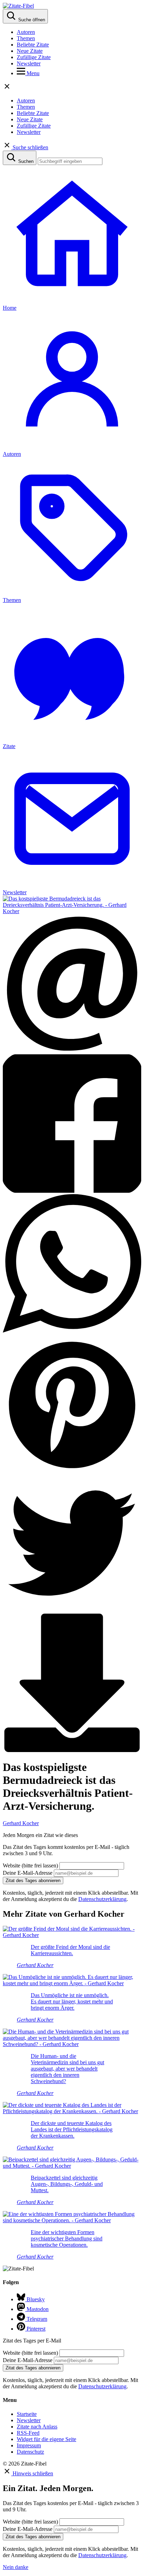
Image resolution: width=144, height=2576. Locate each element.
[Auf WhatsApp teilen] (72, 1331)
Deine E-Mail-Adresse (28, 1873)
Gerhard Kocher (21, 1823)
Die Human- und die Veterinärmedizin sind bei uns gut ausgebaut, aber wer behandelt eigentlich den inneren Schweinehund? (67, 2069)
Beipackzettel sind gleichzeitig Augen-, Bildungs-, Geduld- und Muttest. (67, 2184)
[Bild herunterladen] (72, 1750)
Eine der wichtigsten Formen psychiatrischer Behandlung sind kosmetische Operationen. (67, 2238)
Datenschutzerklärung (102, 1899)
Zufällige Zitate (34, 57)
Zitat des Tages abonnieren (33, 1881)
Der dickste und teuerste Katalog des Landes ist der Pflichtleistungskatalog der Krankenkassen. (72, 2129)
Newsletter (29, 63)
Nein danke (16, 2567)
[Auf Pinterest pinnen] (72, 1470)
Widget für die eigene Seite (46, 2439)
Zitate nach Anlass (37, 2427)
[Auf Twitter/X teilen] (72, 1610)
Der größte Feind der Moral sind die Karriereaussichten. (70, 1950)
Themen (26, 38)
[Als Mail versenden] (72, 1051)
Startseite (27, 2414)
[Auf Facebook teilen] (72, 1191)
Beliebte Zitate (33, 45)
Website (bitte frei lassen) (31, 1865)
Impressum (29, 2445)
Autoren (26, 32)
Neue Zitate (30, 51)
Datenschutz (30, 2452)
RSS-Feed (28, 2433)
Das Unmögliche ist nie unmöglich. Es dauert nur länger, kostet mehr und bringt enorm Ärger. (72, 2001)
